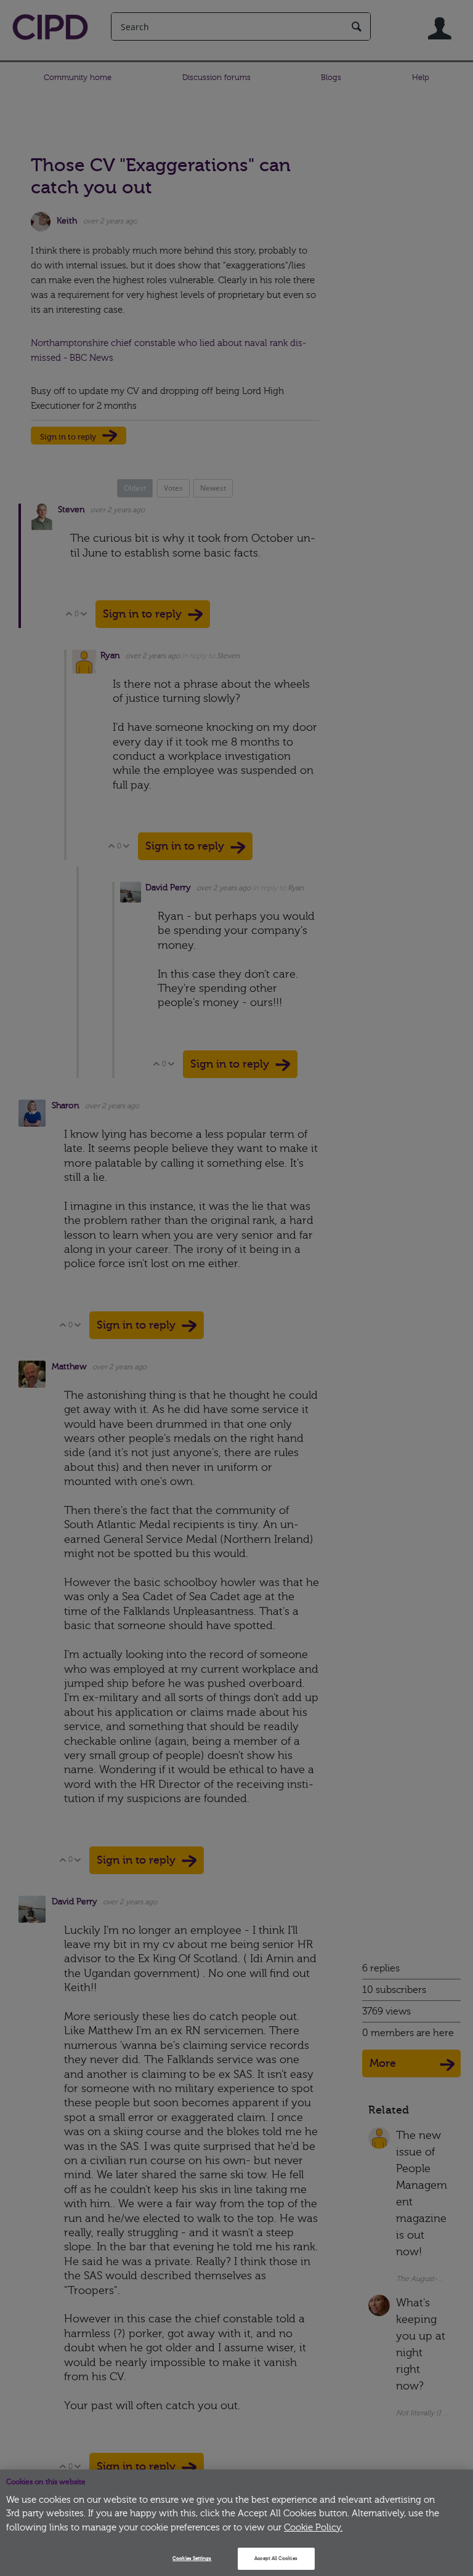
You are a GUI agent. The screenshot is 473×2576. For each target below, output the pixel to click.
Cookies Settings (192, 2558)
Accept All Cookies (276, 2558)
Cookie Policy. (313, 2528)
